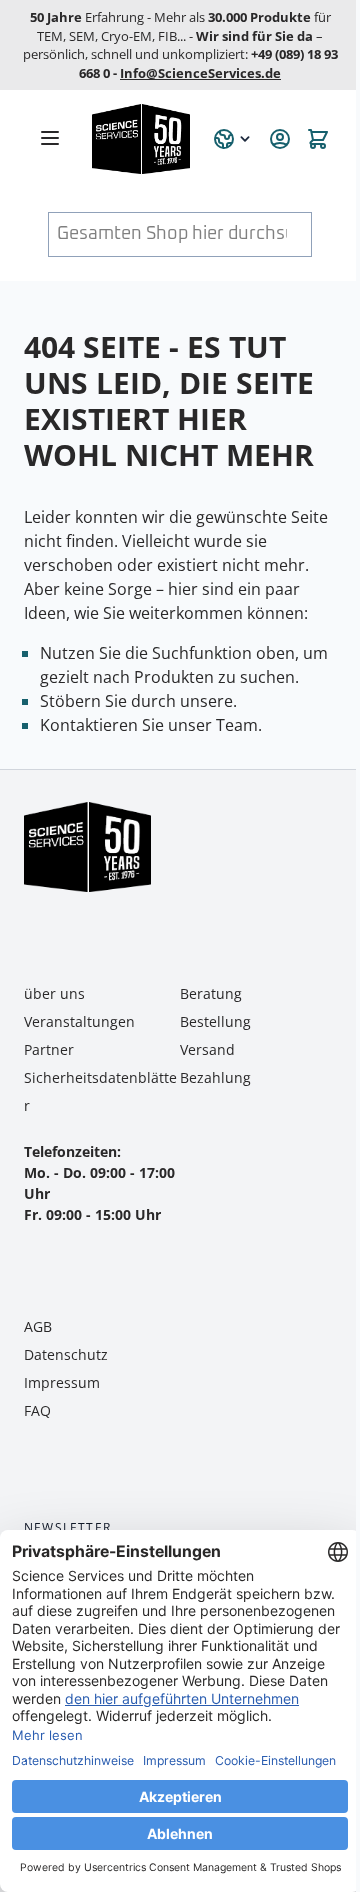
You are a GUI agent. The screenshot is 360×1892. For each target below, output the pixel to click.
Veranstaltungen (79, 1021)
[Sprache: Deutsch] (233, 139)
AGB (38, 1326)
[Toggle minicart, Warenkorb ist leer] (318, 139)
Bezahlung (215, 1077)
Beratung (211, 993)
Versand (207, 1049)
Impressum (62, 1382)
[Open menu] (50, 138)
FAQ (37, 1410)
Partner (49, 1049)
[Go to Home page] (141, 139)
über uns (54, 993)
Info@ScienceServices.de (200, 73)
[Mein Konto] (280, 139)
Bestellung (215, 1021)
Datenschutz (66, 1354)
